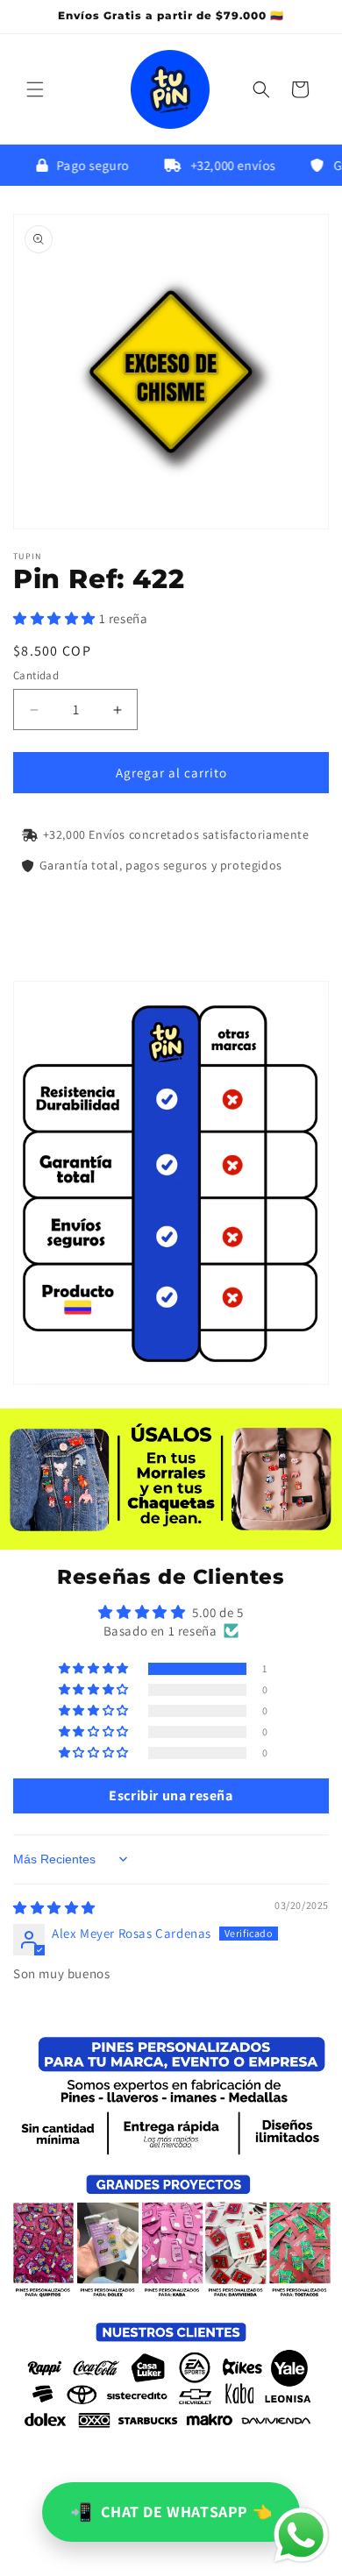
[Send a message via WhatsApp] (301, 2535)
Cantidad (36, 675)
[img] (54, 1908)
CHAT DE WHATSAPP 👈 (171, 2512)
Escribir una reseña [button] (171, 1795)
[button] (35, 89)
